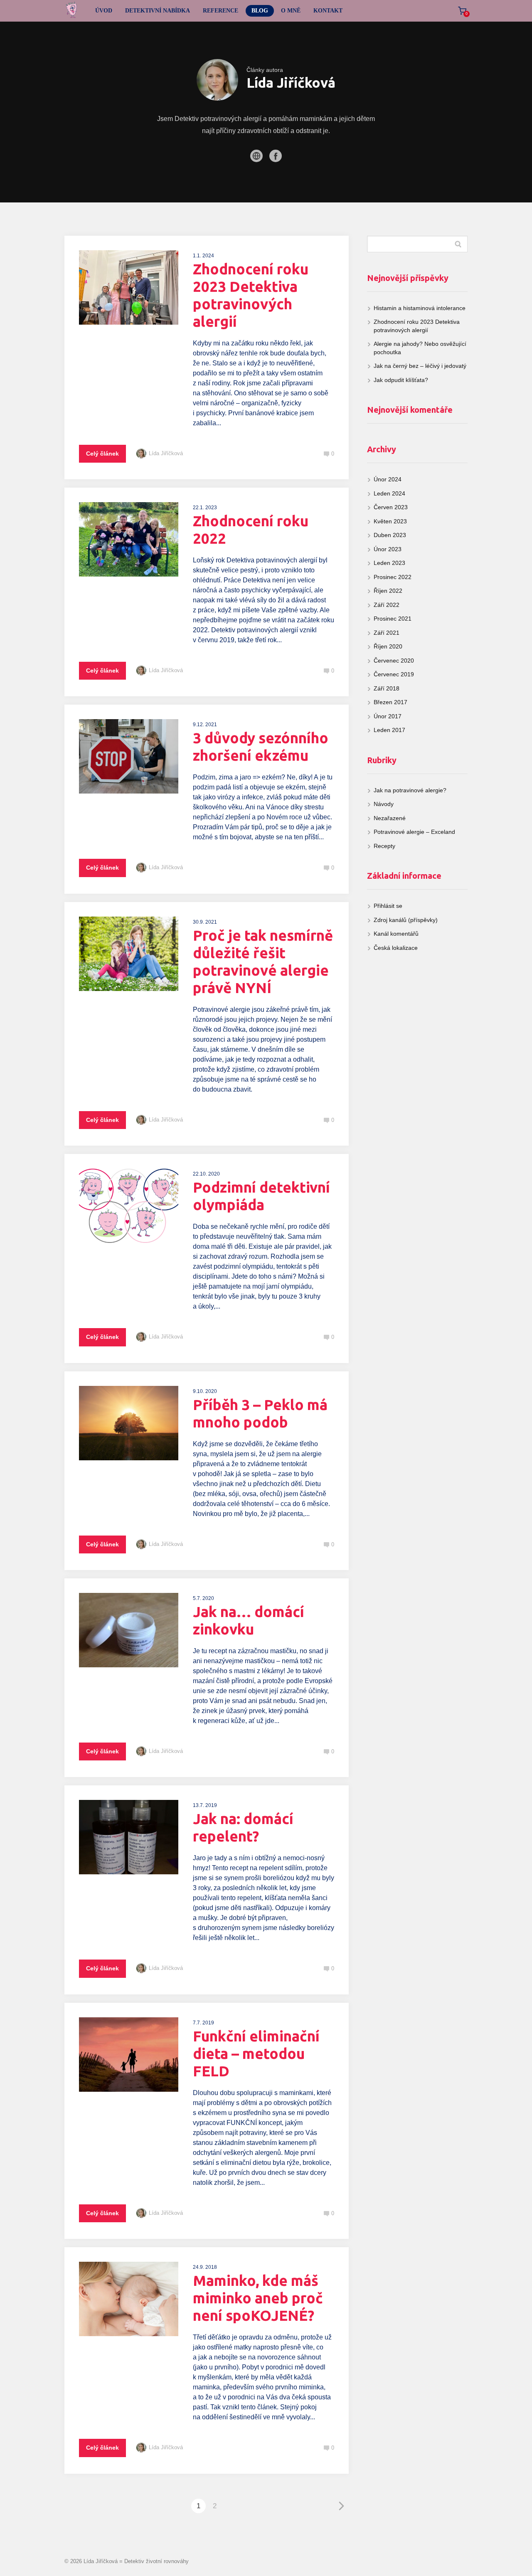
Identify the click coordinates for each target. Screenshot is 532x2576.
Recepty (384, 846)
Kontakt (328, 11)
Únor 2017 (388, 716)
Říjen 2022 (388, 591)
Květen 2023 (390, 521)
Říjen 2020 (388, 646)
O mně (291, 11)
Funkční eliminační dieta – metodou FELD (256, 2053)
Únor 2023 (388, 549)
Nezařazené (390, 818)
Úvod (104, 11)
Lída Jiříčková (166, 453)
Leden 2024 (389, 493)
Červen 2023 (391, 507)
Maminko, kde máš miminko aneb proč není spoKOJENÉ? (258, 2298)
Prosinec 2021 (393, 619)
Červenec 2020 (394, 661)
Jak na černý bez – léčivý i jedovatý (420, 366)
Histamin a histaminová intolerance (420, 308)
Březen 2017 (390, 702)
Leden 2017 (389, 730)
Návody (384, 804)
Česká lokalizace (396, 948)
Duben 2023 (390, 535)
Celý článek (102, 454)
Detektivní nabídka (158, 11)
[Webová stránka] (256, 156)
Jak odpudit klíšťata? (401, 380)
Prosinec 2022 (393, 577)
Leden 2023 (389, 563)
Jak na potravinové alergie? (410, 790)
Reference (220, 11)
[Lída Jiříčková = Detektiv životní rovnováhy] (72, 11)
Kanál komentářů (396, 934)
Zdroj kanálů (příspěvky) (406, 920)
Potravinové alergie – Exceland (414, 832)
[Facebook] (276, 156)
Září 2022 (387, 605)
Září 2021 (387, 633)
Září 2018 (387, 688)
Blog (260, 11)
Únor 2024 (388, 479)
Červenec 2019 (394, 674)
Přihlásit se (388, 906)
